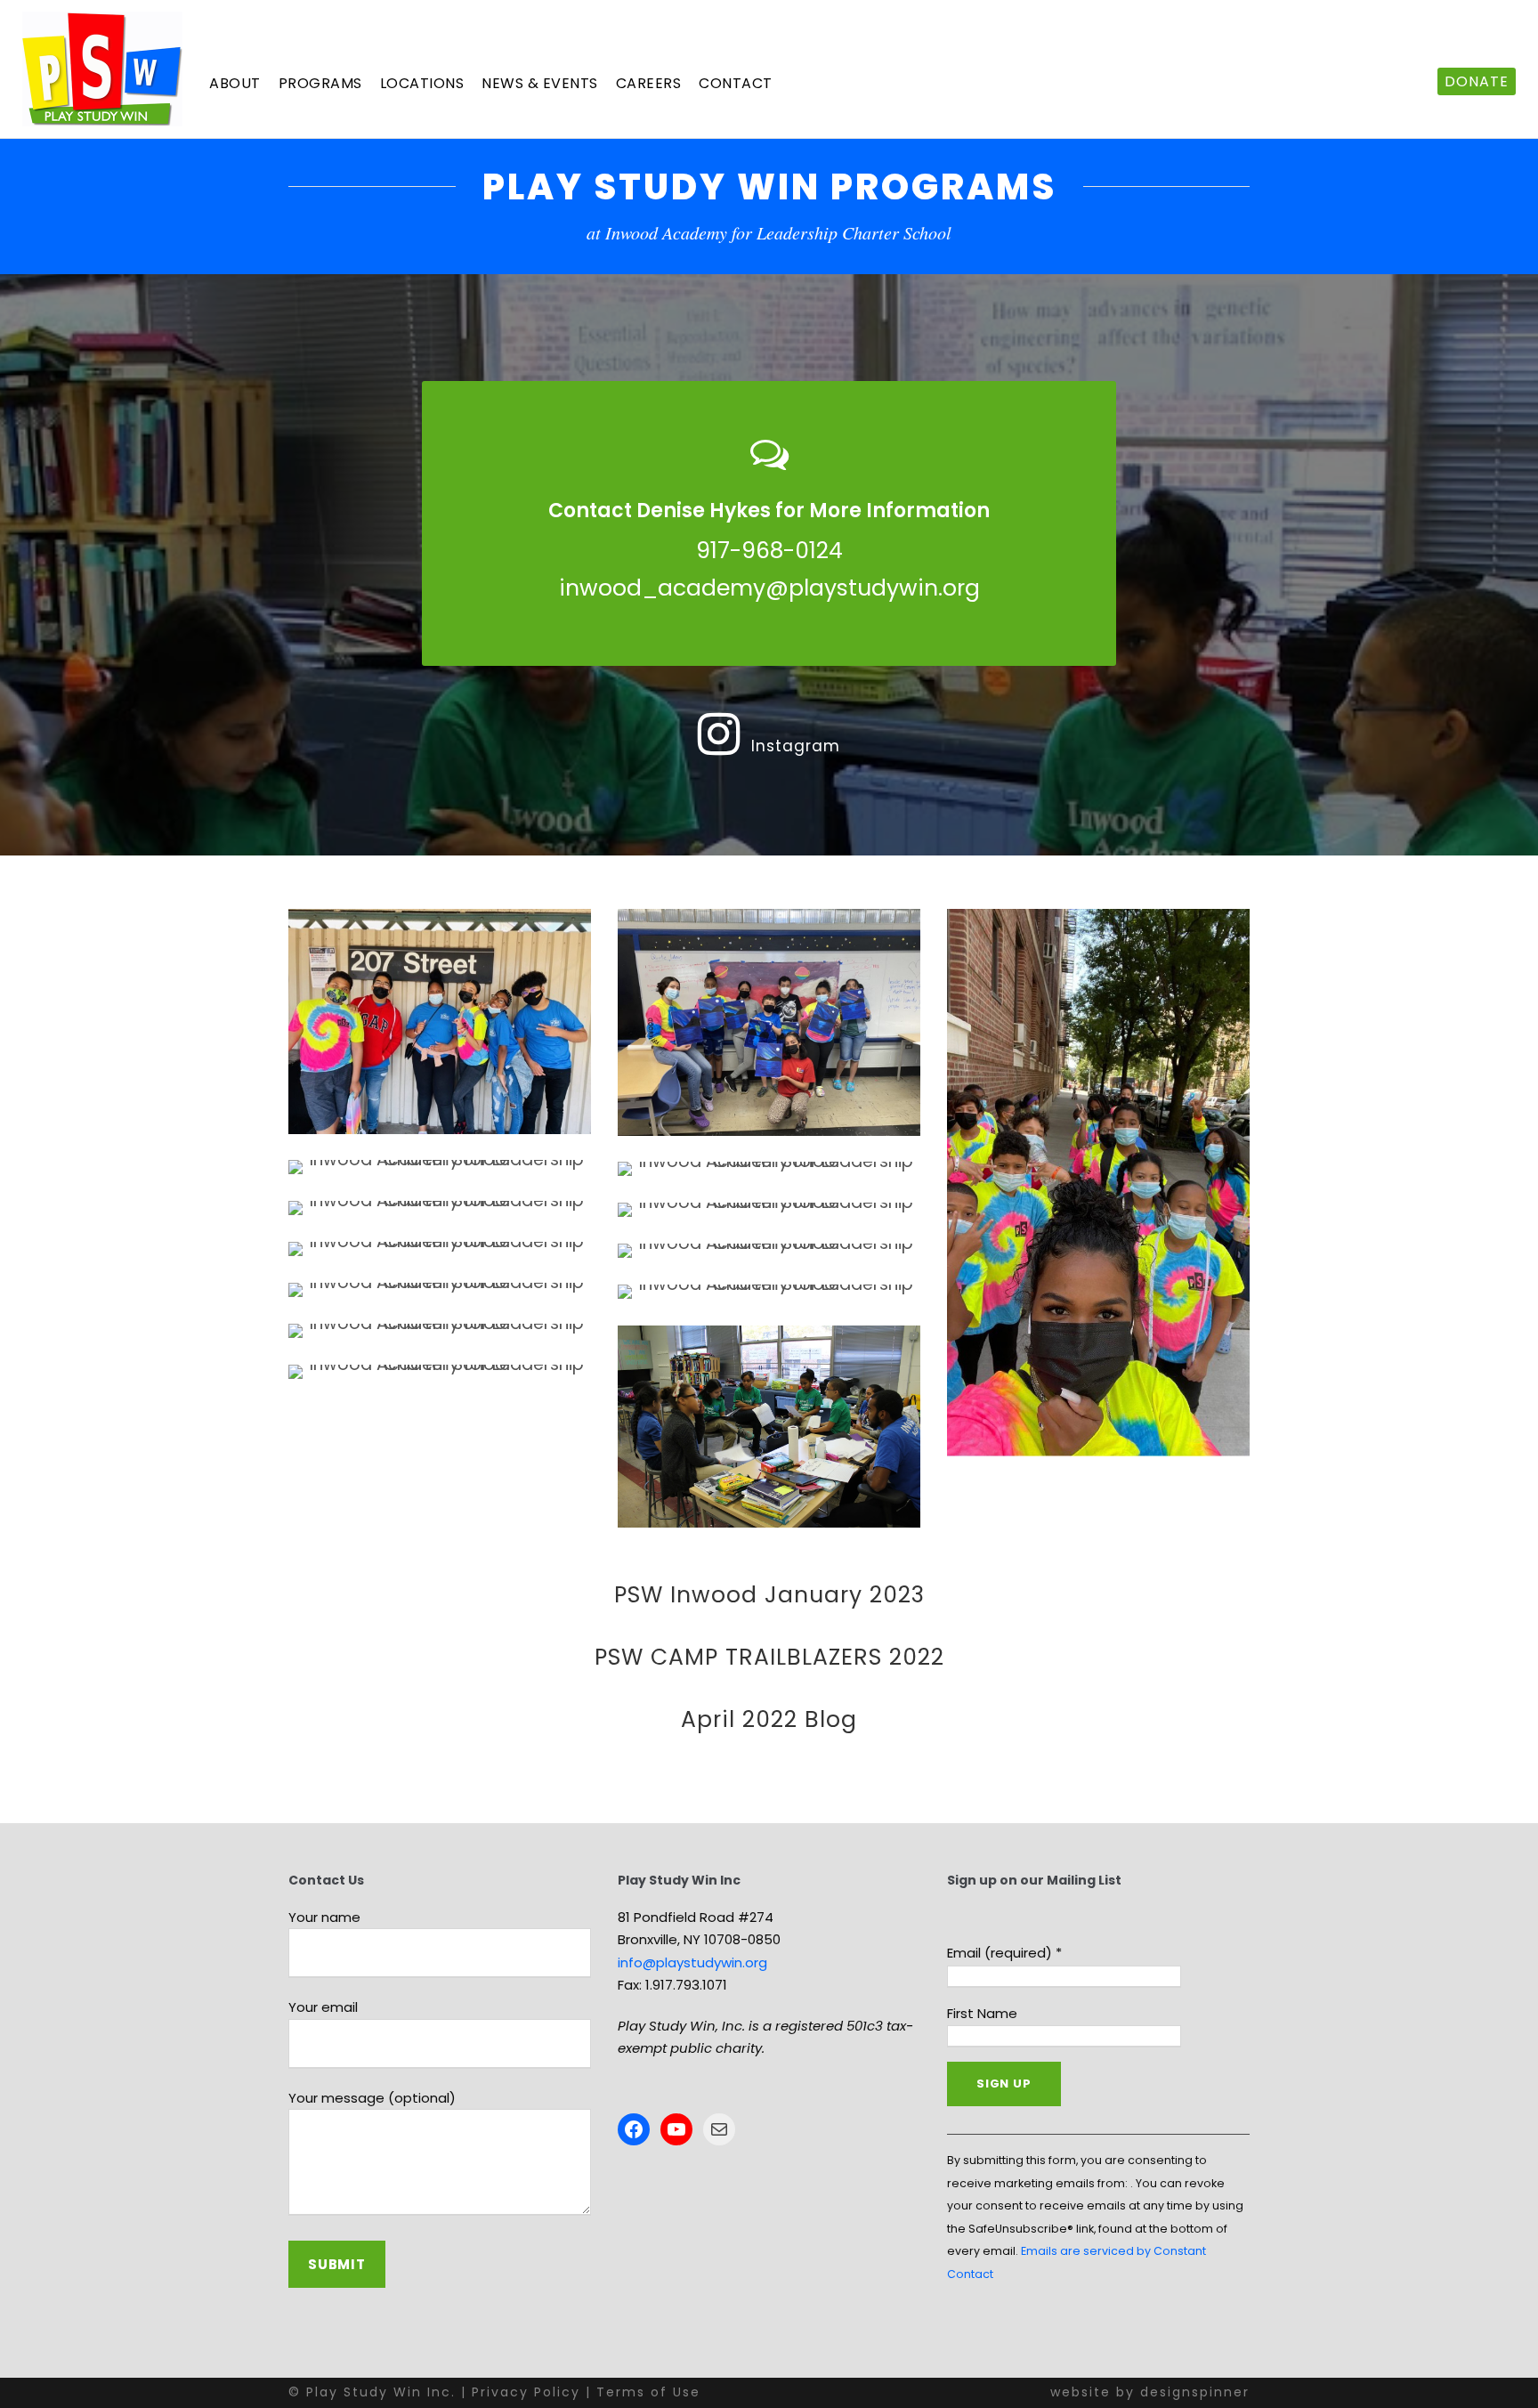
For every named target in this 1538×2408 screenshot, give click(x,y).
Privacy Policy (526, 2392)
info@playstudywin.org (692, 1962)
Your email (323, 2007)
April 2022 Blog (769, 1719)
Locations (422, 83)
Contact (736, 83)
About (235, 83)
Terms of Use (648, 2392)
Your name (324, 1917)
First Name (982, 2013)
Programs (320, 83)
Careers (649, 83)
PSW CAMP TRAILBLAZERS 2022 (769, 1657)
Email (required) (1004, 1953)
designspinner (1195, 2392)
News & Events (540, 83)
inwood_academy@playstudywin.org (769, 588)
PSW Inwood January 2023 (769, 1595)
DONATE (1477, 81)
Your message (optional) (372, 2098)
